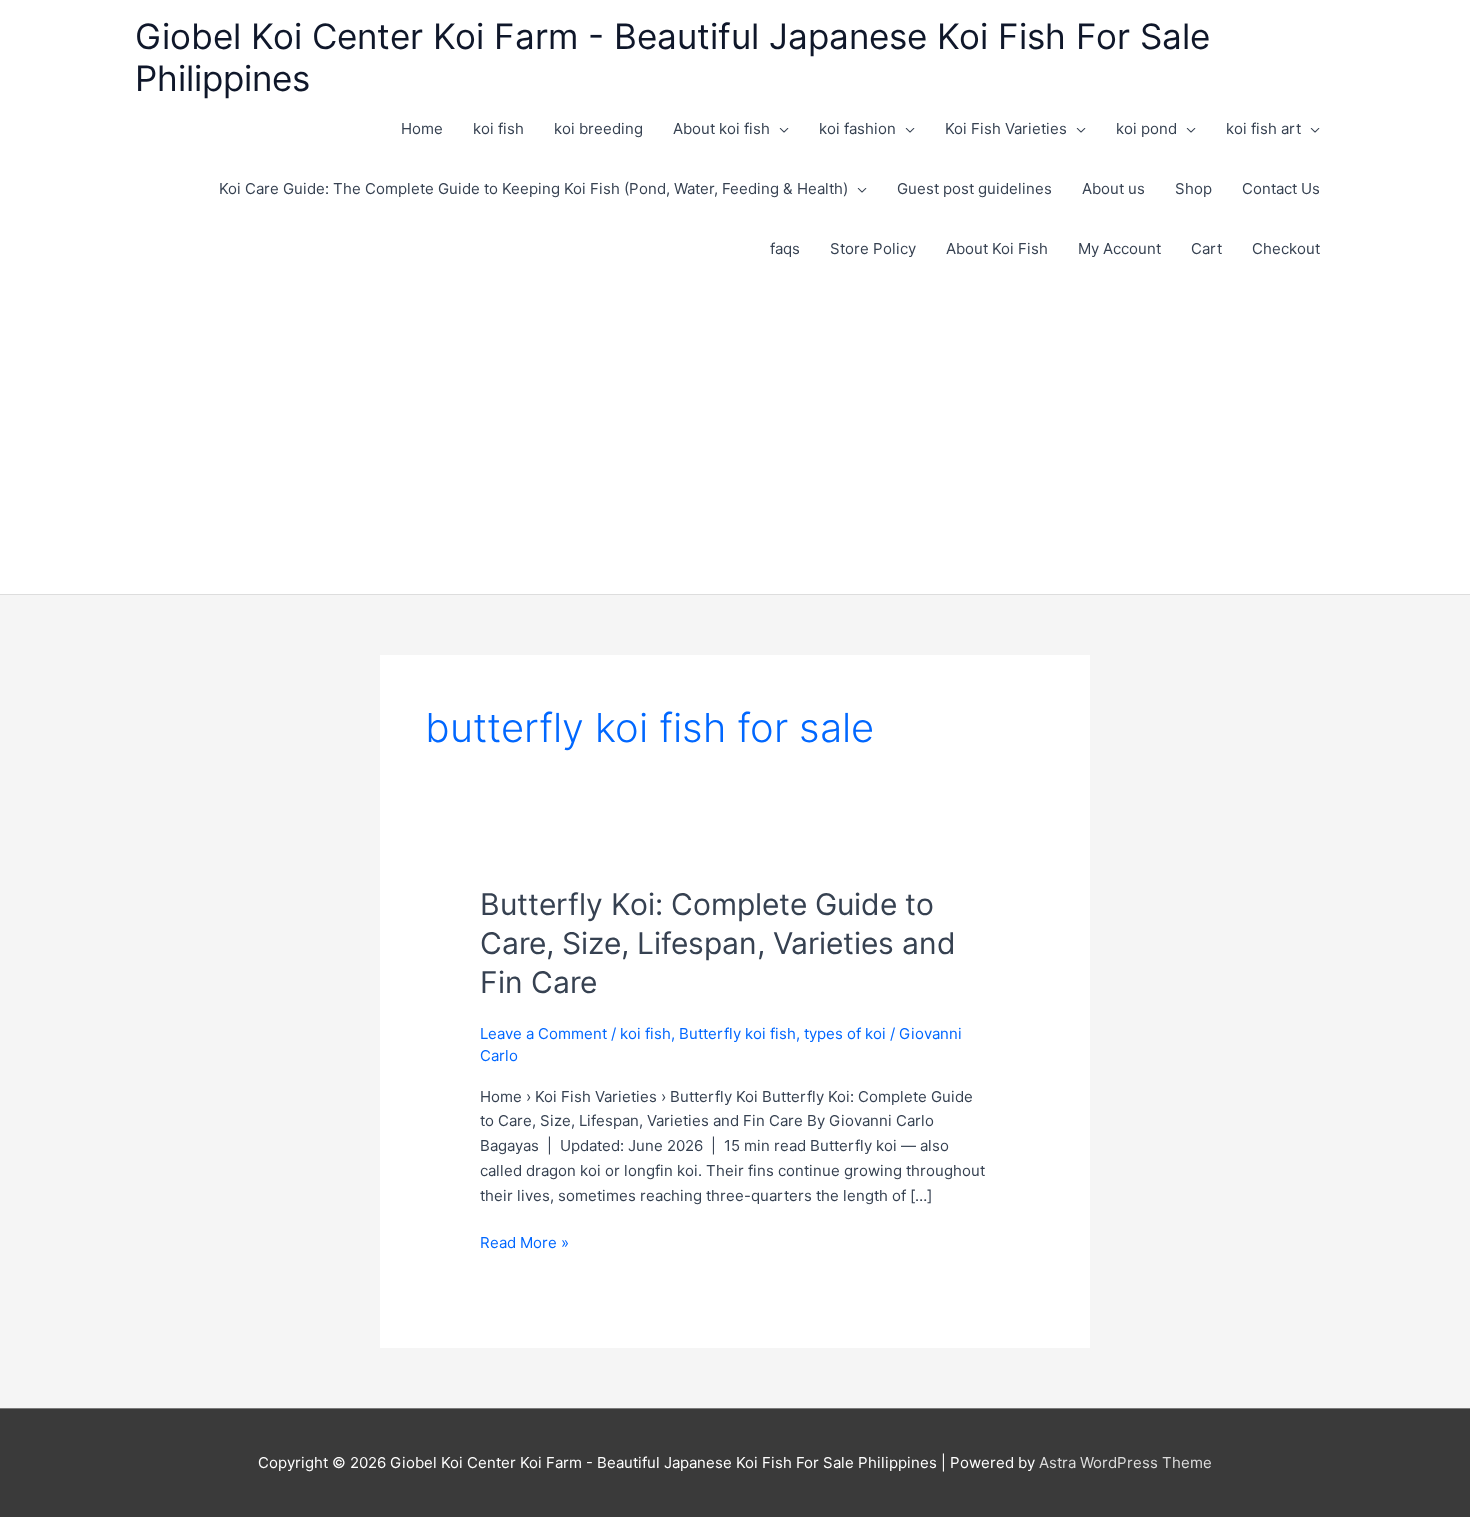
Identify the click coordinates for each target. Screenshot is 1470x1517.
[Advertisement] (735, 429)
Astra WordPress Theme (1125, 1462)
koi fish (498, 128)
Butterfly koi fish (737, 1033)
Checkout (1286, 248)
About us (1113, 188)
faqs (785, 248)
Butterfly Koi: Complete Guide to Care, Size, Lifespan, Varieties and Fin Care (718, 943)
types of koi (845, 1033)
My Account (1119, 248)
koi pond (1146, 128)
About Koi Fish (997, 248)
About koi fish (721, 128)
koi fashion (857, 128)
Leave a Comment (543, 1033)
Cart (1206, 248)
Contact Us (1281, 188)
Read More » (524, 1244)
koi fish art (1263, 128)
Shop (1193, 188)
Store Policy (873, 248)
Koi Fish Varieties (1006, 128)
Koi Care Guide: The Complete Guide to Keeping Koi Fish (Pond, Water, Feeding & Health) (533, 188)
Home (422, 128)
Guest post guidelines (974, 188)
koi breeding (598, 128)
